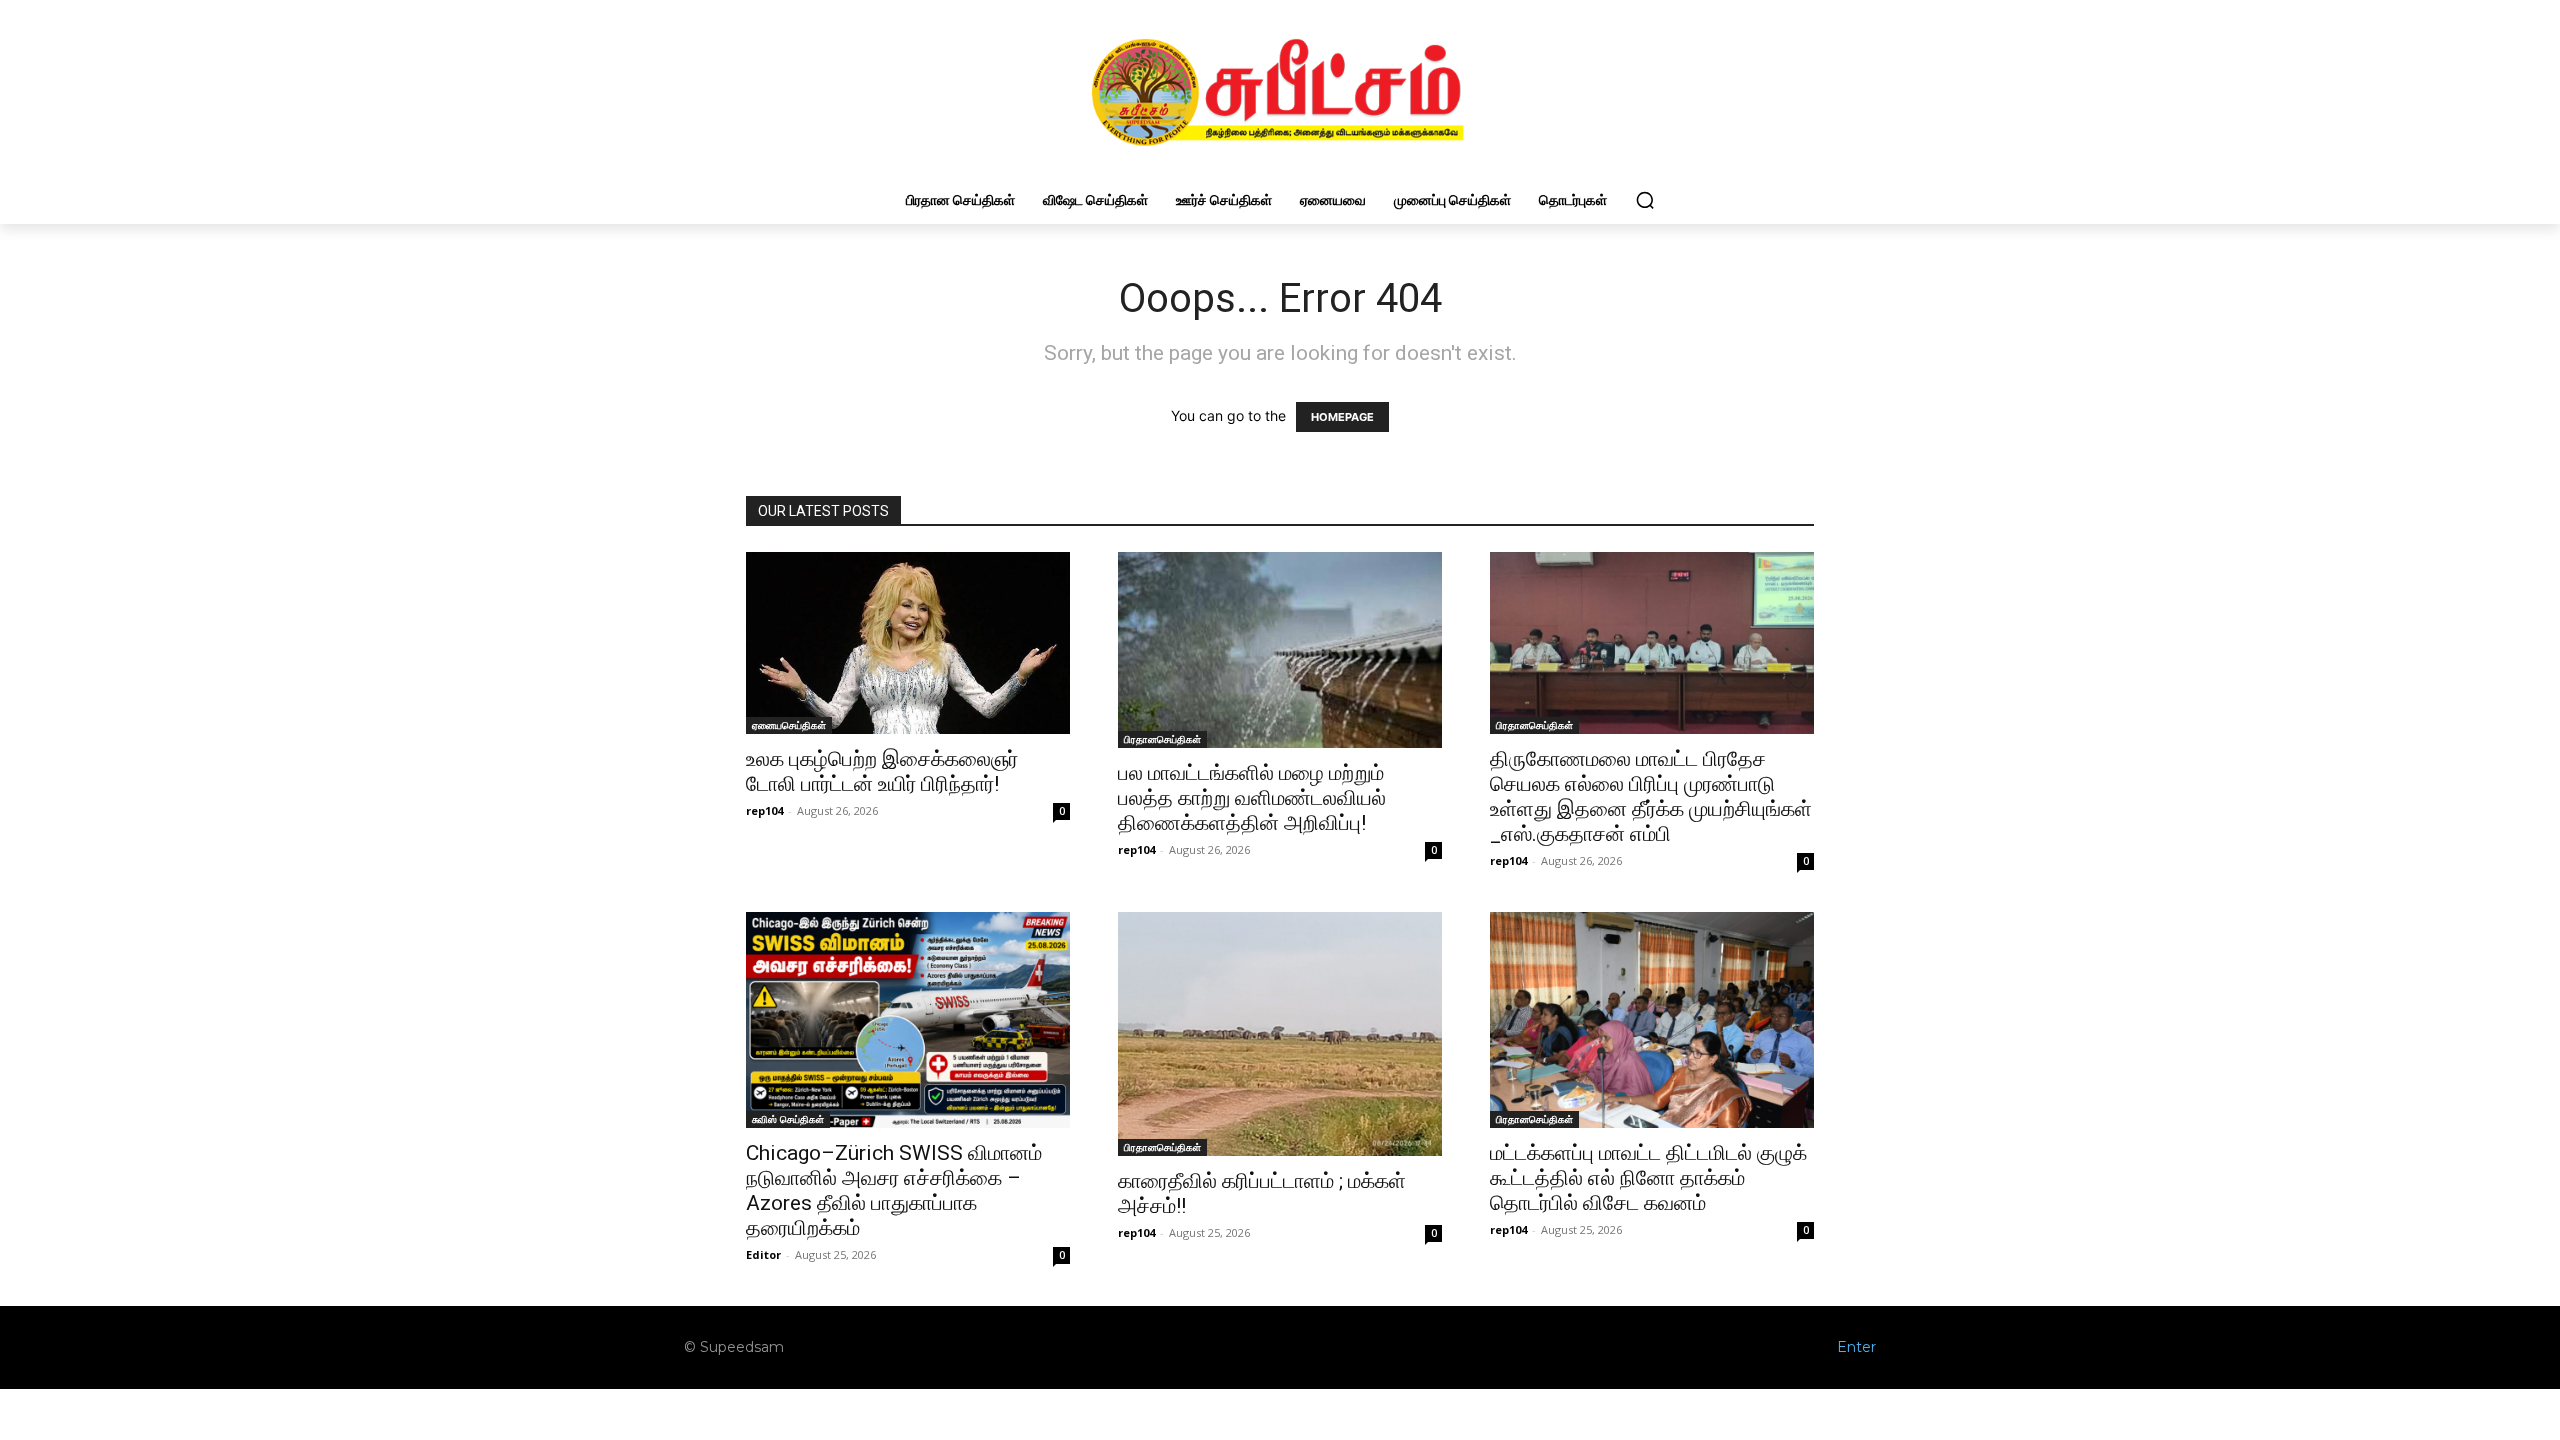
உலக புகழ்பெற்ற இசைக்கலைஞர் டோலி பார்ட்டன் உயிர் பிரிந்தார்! (882, 771)
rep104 (764, 810)
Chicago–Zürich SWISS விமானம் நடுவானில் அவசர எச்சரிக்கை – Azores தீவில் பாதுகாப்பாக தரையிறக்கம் (894, 1190)
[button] (1645, 200)
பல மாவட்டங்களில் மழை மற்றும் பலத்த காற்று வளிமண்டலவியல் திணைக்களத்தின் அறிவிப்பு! (1252, 798)
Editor (763, 1254)
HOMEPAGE (1342, 417)
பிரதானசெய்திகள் (1162, 739)
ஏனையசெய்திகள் (789, 725)
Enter (1856, 1347)
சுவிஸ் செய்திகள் (788, 1119)
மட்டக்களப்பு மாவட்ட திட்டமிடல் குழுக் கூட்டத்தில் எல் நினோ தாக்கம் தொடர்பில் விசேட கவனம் (1648, 1178)
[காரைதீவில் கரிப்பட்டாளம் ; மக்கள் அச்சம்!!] (1280, 1034)
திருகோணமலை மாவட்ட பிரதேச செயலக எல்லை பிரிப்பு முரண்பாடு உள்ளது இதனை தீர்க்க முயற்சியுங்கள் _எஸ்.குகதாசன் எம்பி (1651, 796)
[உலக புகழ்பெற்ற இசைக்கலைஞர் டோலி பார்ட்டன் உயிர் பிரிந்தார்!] (908, 643)
